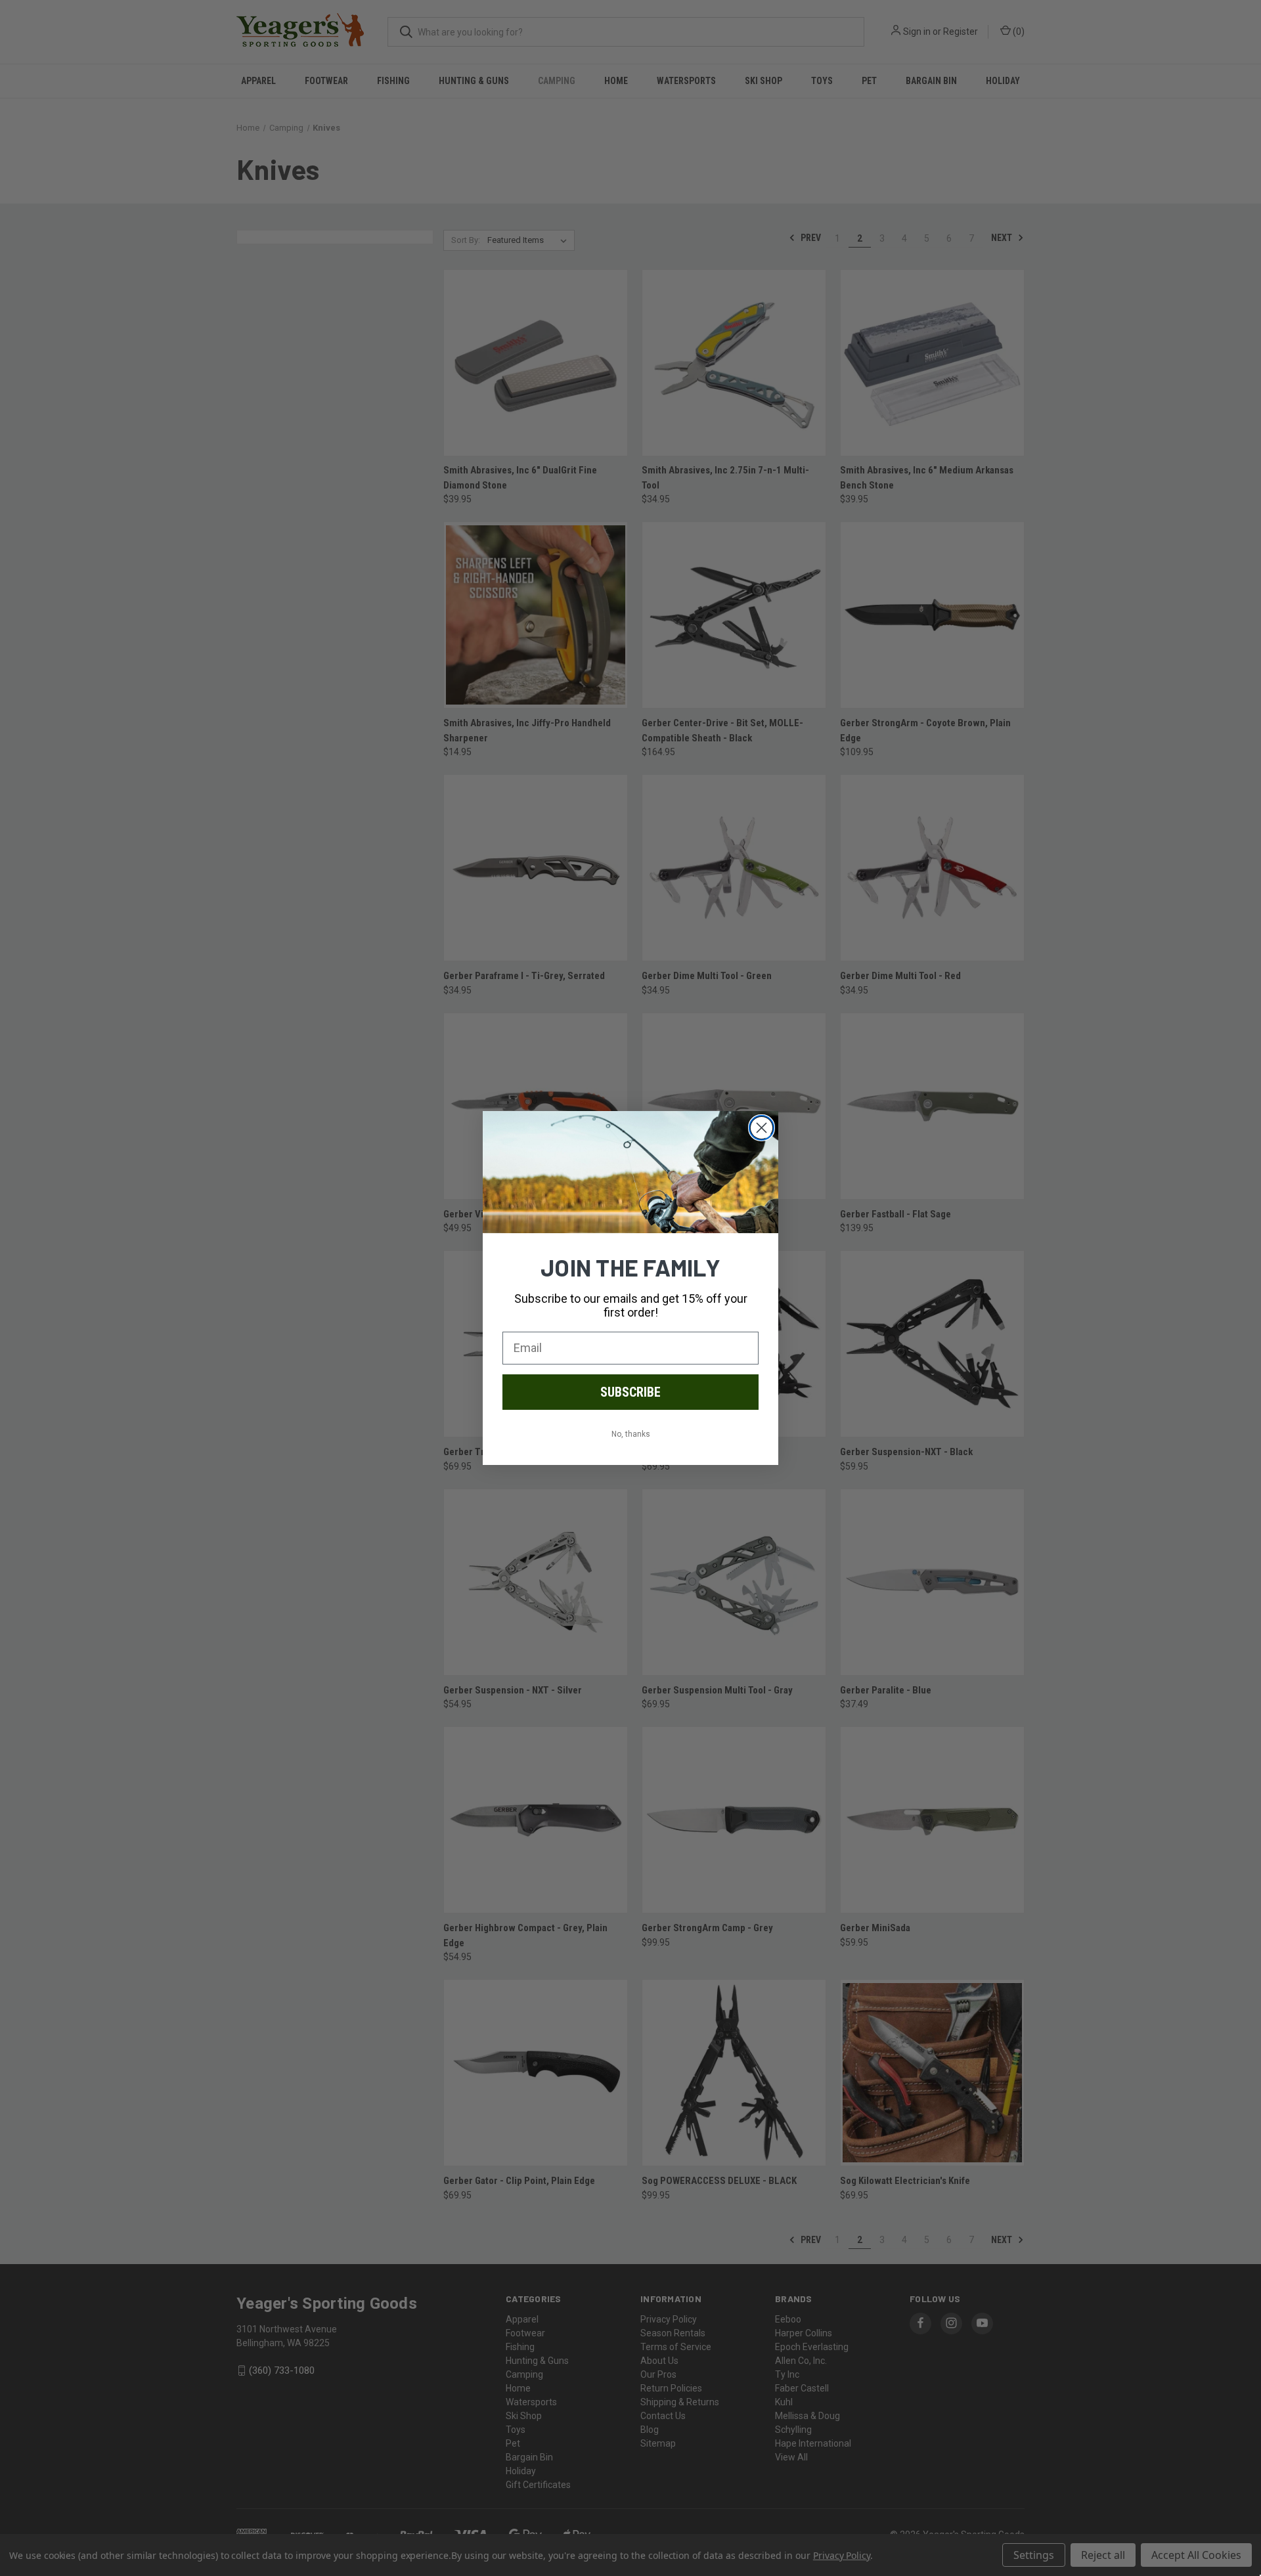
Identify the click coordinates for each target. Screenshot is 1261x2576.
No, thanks (631, 1434)
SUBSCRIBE (630, 1392)
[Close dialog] (762, 1128)
